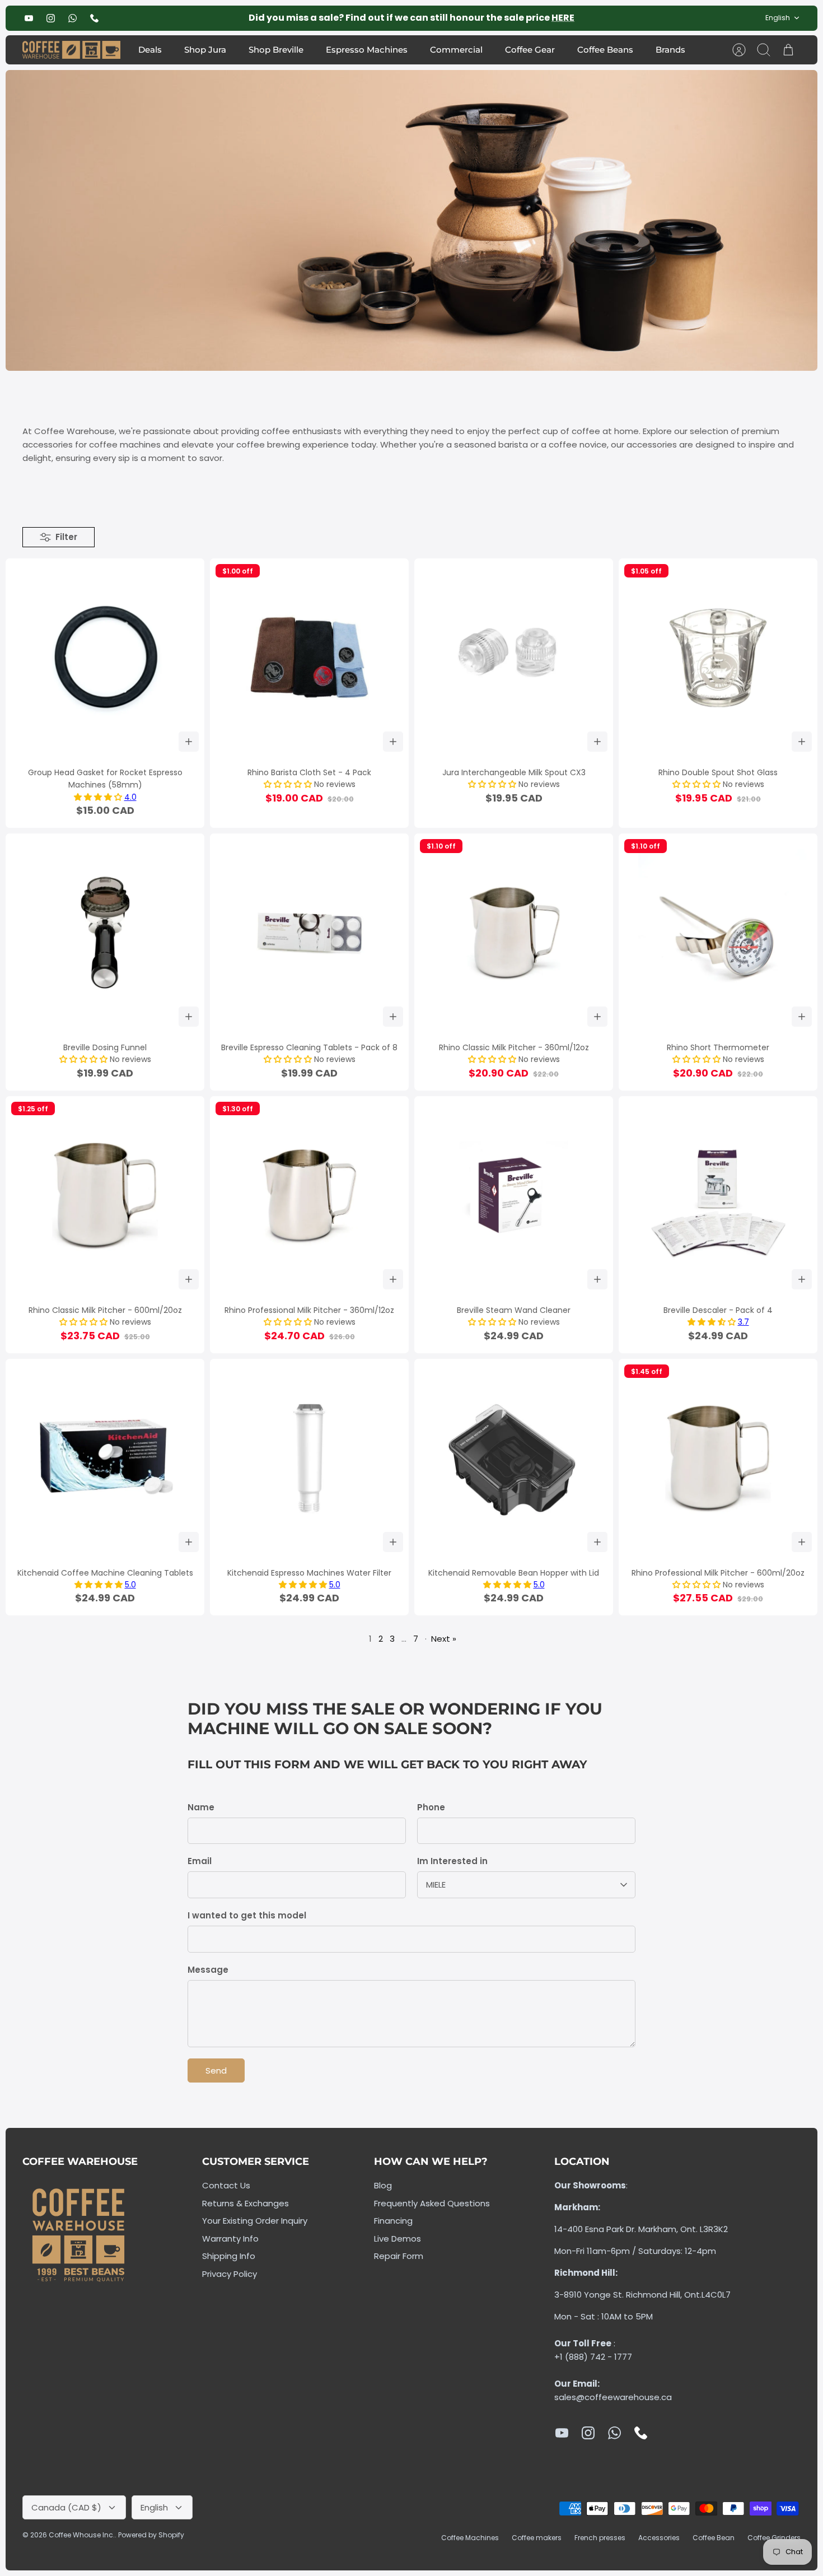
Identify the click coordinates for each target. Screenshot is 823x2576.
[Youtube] (29, 18)
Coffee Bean (714, 2538)
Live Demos (398, 2239)
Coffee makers (537, 2538)
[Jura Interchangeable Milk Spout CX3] (514, 658)
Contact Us (226, 2185)
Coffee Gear (530, 50)
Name (201, 1807)
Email (200, 1861)
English (778, 18)
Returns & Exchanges (246, 2203)
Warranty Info (230, 2239)
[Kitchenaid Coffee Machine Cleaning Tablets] (105, 1458)
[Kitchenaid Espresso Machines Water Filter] (309, 1458)
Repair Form (399, 2256)
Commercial (456, 50)
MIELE (436, 1885)
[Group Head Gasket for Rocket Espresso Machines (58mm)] (105, 658)
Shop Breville (276, 50)
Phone (431, 1807)
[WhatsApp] (73, 18)
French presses (600, 2538)
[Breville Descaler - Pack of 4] (718, 1196)
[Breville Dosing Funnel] (105, 933)
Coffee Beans (605, 50)
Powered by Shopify (151, 2535)
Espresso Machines (367, 50)
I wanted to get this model (247, 1915)
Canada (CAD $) (66, 2507)
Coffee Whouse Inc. (82, 2535)
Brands (670, 50)
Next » (444, 1639)
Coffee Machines (470, 2538)
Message (208, 1970)
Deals (150, 50)
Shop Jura (205, 50)
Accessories (659, 2538)
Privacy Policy (230, 2274)
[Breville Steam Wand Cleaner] (514, 1196)
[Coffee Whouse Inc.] (71, 50)
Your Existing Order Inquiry (255, 2221)
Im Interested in (452, 1861)
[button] (99, 797)
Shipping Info (229, 2256)
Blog (383, 2185)
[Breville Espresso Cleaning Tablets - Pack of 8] (309, 933)
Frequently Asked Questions (432, 2203)
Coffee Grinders (774, 2538)
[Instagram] (51, 18)
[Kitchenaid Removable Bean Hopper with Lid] (514, 1458)
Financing (393, 2221)
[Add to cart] (189, 742)
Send (216, 2070)
